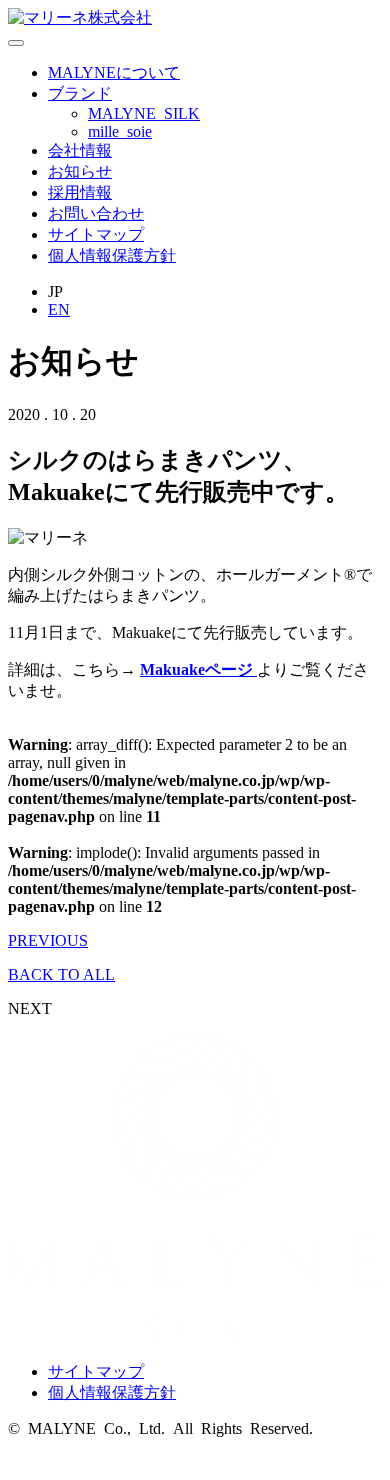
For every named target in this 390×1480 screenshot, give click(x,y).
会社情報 (80, 150)
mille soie (120, 131)
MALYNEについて (114, 72)
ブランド (80, 93)
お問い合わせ (96, 213)
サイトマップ (96, 234)
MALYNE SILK (144, 113)
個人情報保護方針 (112, 255)
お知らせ (80, 171)
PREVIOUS (48, 940)
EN (59, 309)
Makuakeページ (198, 669)
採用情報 (80, 192)
